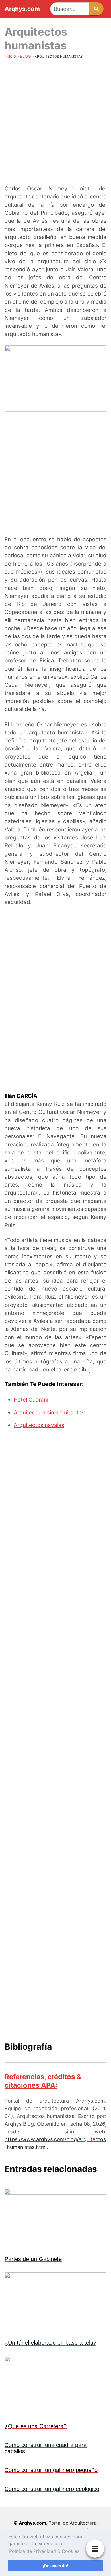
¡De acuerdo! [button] (55, 2566)
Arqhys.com (22, 9)
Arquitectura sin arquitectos (49, 1413)
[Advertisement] (55, 123)
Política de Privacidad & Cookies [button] (44, 2551)
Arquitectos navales (39, 1425)
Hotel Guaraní (31, 1400)
